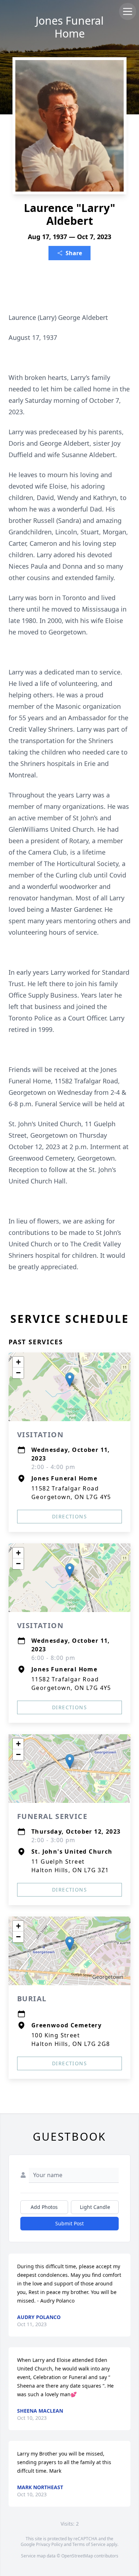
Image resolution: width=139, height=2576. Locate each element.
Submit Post (69, 2223)
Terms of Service (89, 2544)
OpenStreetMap (77, 2556)
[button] (70, 1380)
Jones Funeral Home (70, 27)
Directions (69, 1516)
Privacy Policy (49, 2544)
